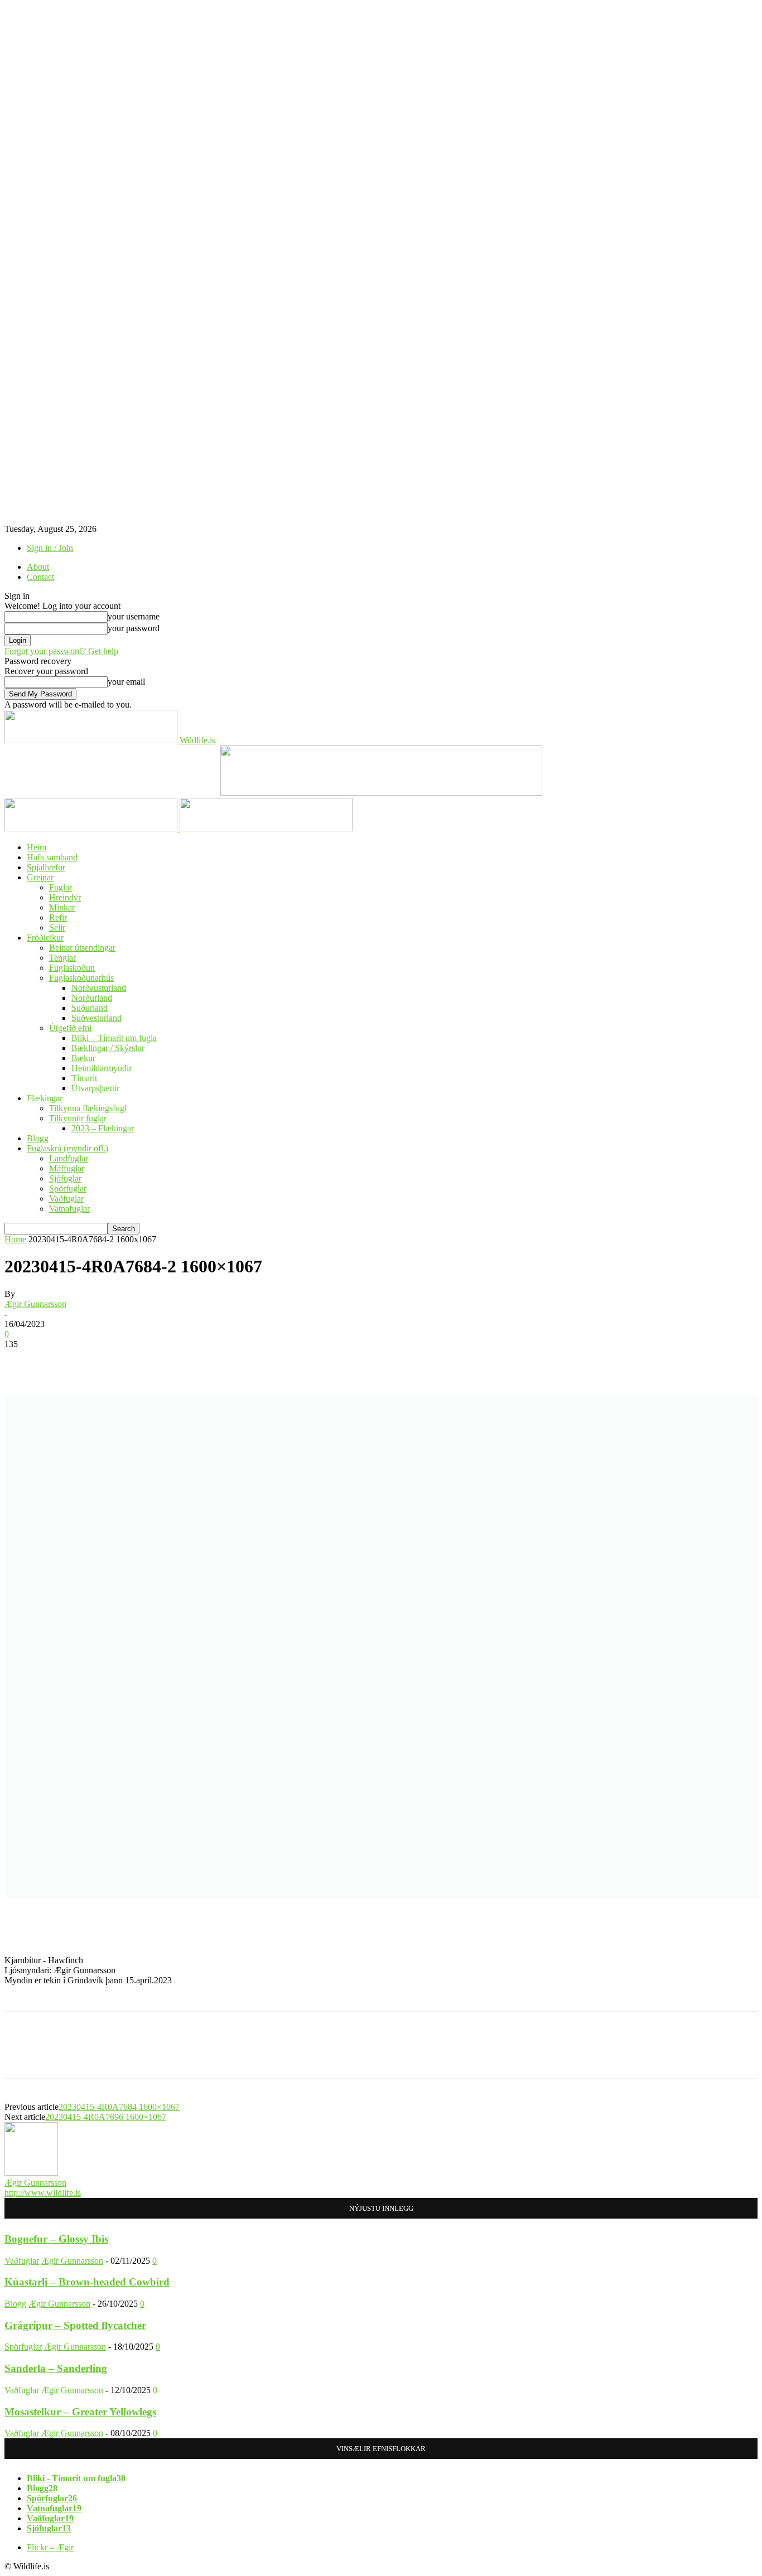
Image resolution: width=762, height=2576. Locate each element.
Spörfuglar (68, 1188)
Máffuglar (67, 1168)
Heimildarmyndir (102, 1068)
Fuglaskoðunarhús (81, 978)
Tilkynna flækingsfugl (88, 1108)
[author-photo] (31, 2173)
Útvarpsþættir (95, 1088)
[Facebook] (23, 2055)
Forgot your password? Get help (61, 651)
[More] (184, 2055)
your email (126, 682)
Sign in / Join (50, 548)
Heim (37, 847)
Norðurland (92, 998)
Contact (40, 577)
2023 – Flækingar (103, 1128)
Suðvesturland (97, 1018)
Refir (58, 917)
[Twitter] (63, 2055)
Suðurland (90, 1008)
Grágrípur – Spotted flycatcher (75, 2325)
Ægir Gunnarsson (35, 1304)
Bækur (83, 1058)
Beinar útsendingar (82, 948)
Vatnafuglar (69, 1209)
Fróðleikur (45, 938)
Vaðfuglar (66, 1199)
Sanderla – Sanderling (56, 2368)
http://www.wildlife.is (43, 2193)
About (38, 567)
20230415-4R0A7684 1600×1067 (119, 2107)
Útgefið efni (70, 1028)
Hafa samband (52, 857)
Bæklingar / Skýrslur (108, 1048)
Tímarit (84, 1078)
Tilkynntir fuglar (78, 1118)
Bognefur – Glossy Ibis (56, 2239)
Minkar (62, 907)
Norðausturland (99, 988)
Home (15, 1239)
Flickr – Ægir (50, 2547)
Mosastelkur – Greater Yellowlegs (80, 2412)
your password (134, 628)
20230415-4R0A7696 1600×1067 (106, 2117)
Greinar (40, 877)
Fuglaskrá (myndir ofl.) (67, 1148)
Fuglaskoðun (72, 968)
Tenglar (62, 958)
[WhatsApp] (143, 2055)
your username (134, 616)
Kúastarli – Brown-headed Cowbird (87, 2282)
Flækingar (45, 1098)
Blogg (38, 1138)
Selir (57, 928)
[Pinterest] (103, 2055)
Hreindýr (65, 897)
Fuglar (61, 887)
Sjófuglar (65, 1178)
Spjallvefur (46, 867)
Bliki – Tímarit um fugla (114, 1038)
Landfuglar (69, 1158)
